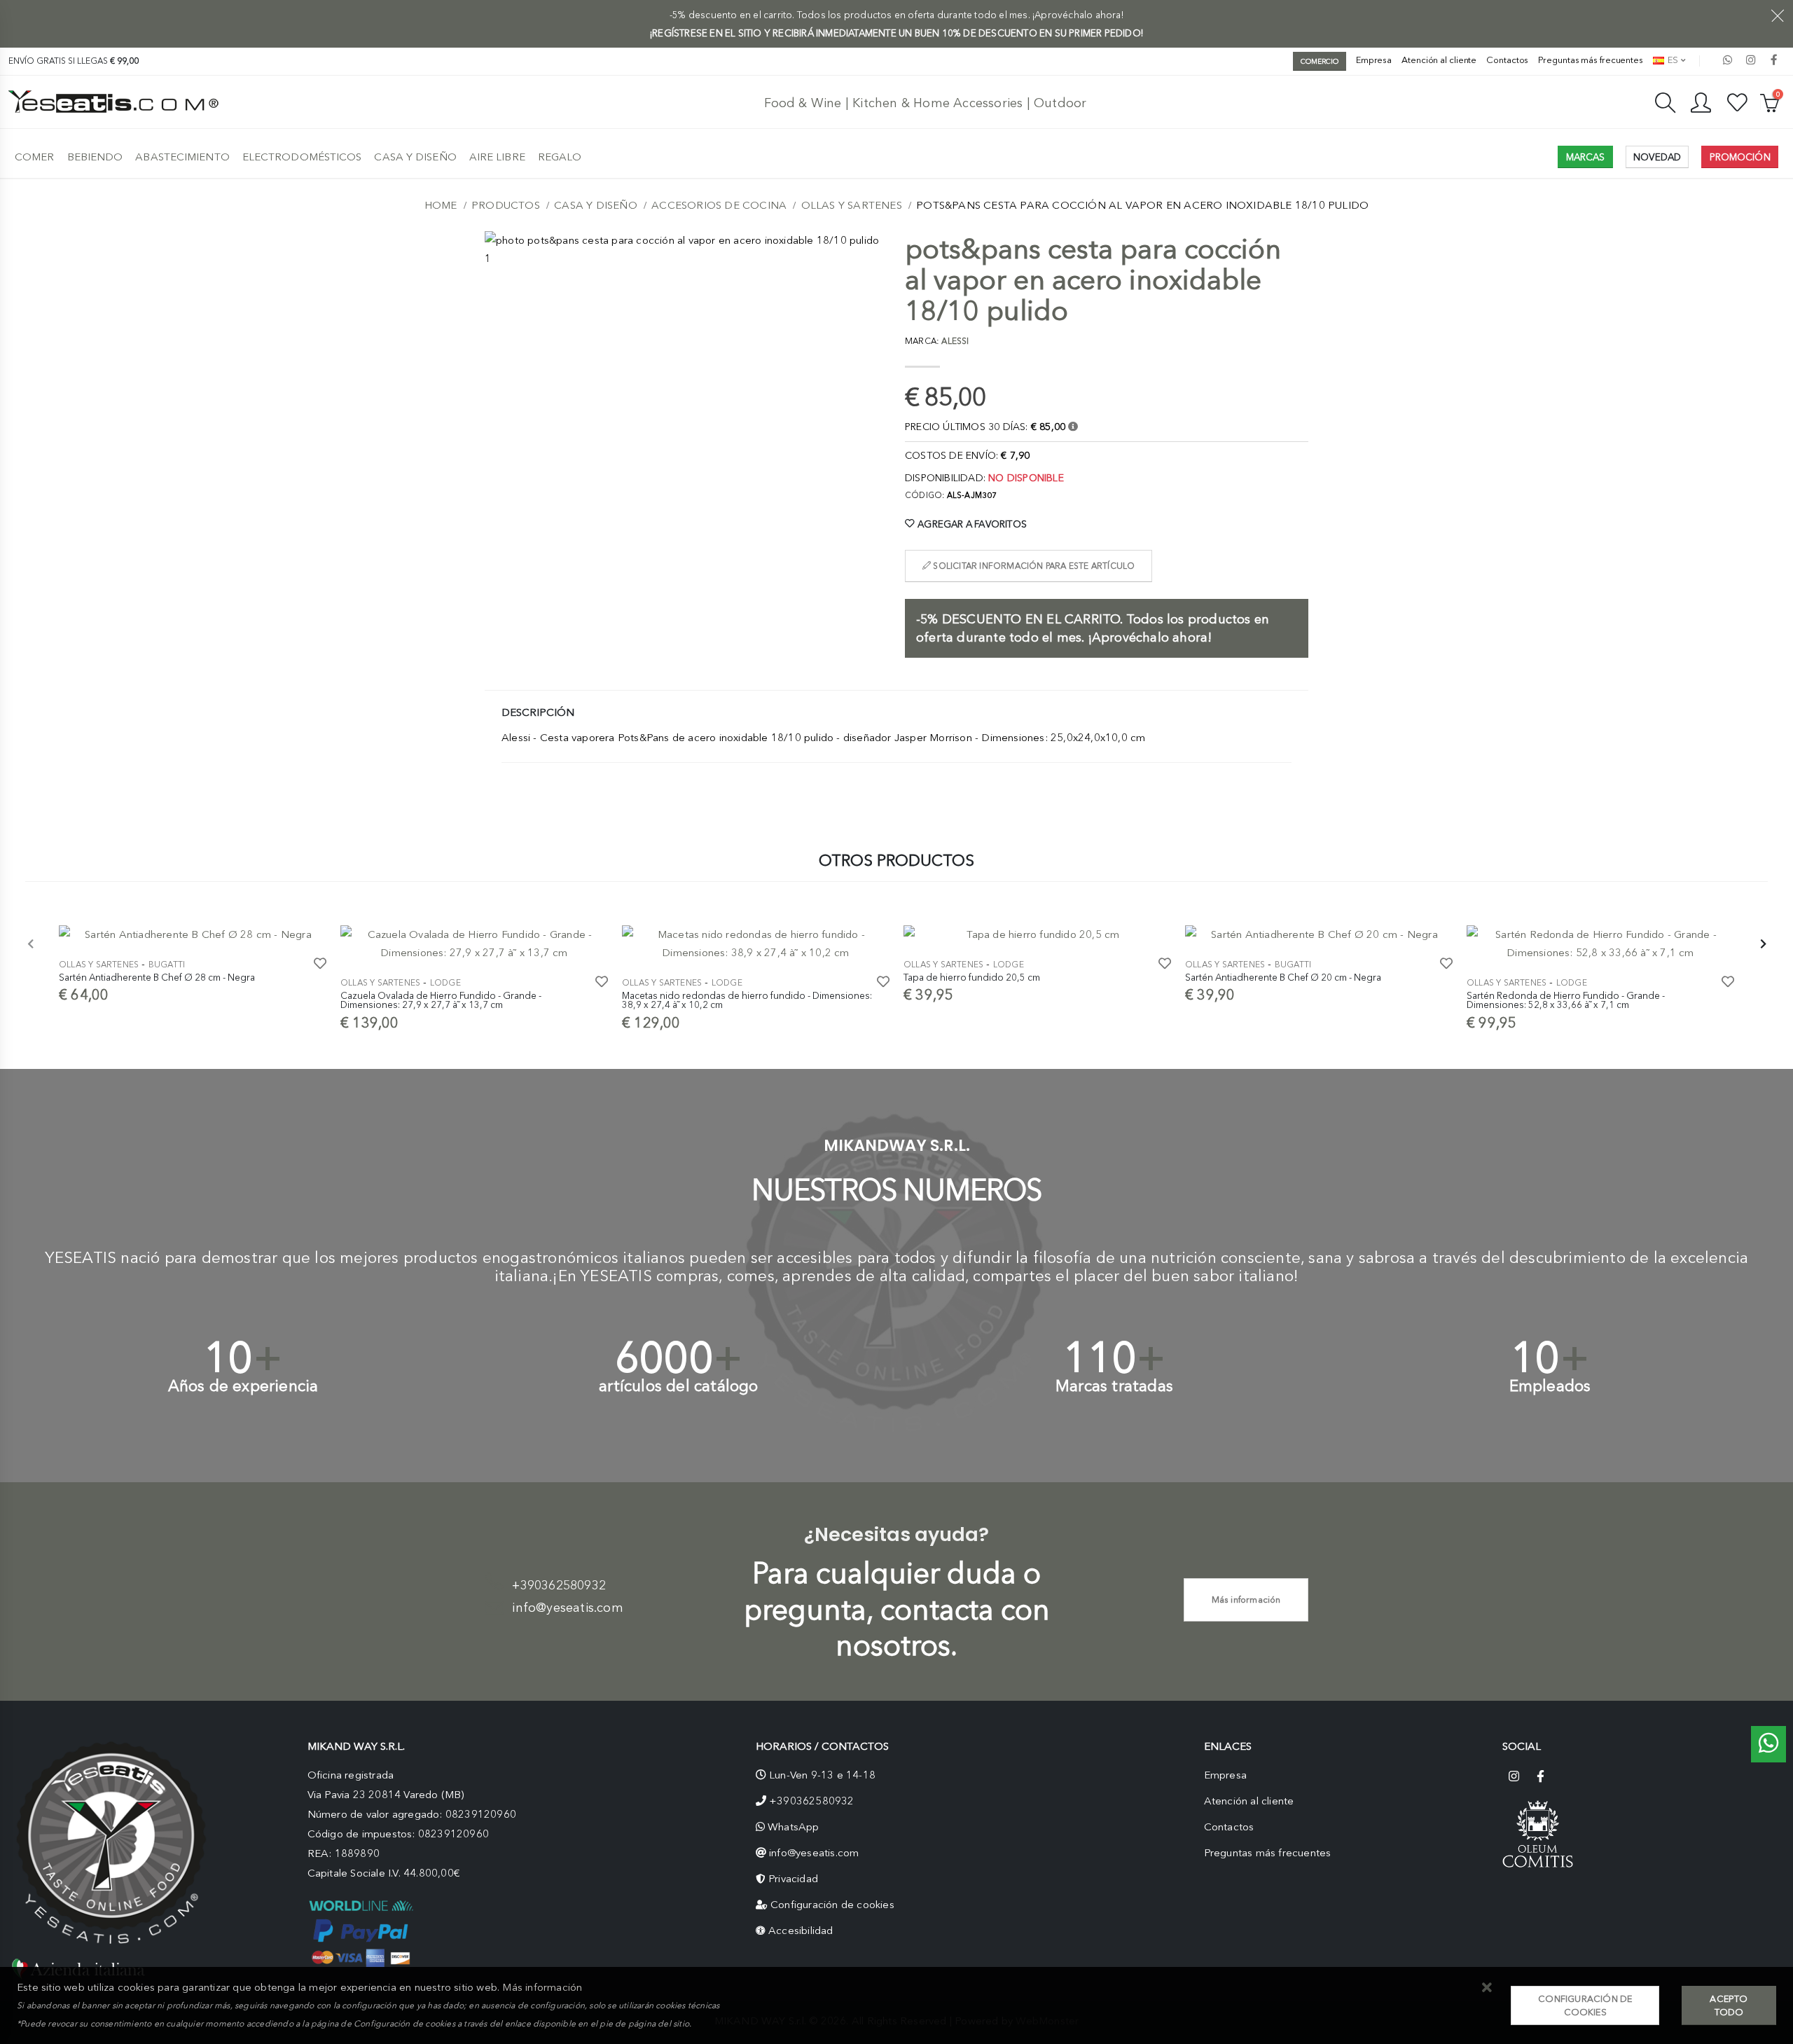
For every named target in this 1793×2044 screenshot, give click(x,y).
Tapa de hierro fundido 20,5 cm (972, 977)
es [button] (1672, 60)
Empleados (1550, 1386)
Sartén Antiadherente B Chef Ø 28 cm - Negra (157, 977)
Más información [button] (542, 1987)
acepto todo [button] (1729, 2005)
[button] (1487, 1988)
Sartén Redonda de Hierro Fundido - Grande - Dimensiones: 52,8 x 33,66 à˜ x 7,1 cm (1566, 1000)
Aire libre (497, 157)
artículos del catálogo (678, 1386)
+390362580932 (559, 1585)
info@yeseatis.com (567, 1608)
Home (441, 205)
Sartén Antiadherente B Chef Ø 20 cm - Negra (1283, 977)
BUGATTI (167, 965)
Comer (35, 157)
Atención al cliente (1439, 60)
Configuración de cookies (832, 1905)
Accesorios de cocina (719, 205)
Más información (1246, 1600)
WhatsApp (794, 1827)
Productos (506, 205)
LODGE (445, 983)
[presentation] (31, 945)
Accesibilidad (801, 1931)
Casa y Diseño (415, 157)
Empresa (1374, 60)
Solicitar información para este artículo (1033, 566)
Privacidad (793, 1879)
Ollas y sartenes (852, 205)
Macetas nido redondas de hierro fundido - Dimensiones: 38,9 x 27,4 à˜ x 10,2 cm (747, 1000)
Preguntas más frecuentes (1591, 60)
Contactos (1507, 60)
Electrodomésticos (302, 157)
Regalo (560, 157)
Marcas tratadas (1114, 1386)
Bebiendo (95, 157)
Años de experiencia (243, 1386)
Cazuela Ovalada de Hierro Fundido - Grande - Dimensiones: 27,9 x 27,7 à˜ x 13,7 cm (441, 1000)
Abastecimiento (182, 157)
